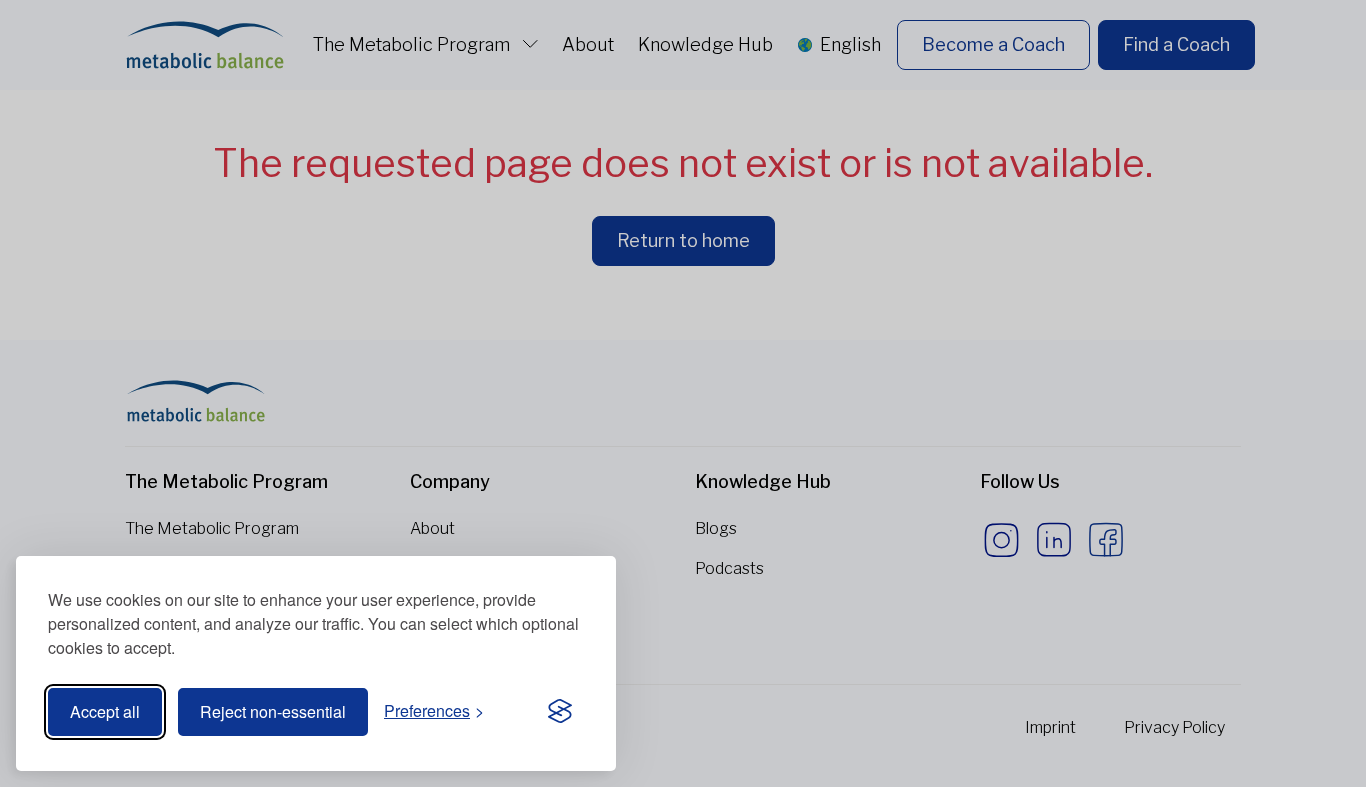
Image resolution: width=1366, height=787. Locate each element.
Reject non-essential (273, 711)
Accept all (105, 711)
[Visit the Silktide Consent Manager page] (560, 712)
